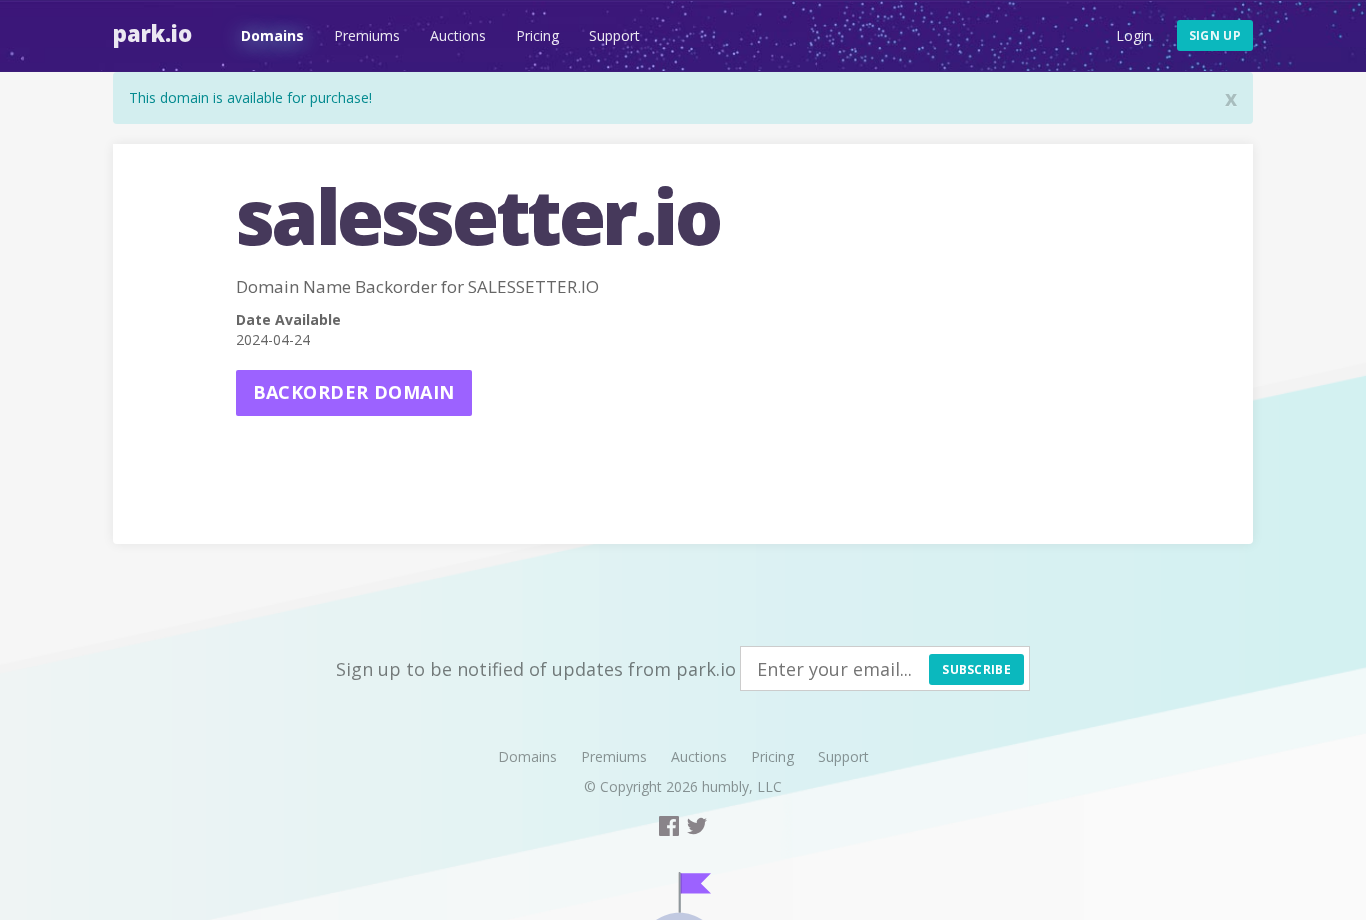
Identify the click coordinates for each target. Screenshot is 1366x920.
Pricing (537, 35)
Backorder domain (354, 392)
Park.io (152, 33)
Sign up (1215, 35)
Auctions (458, 35)
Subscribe (976, 669)
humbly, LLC (742, 786)
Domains (272, 35)
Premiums (367, 35)
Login (1134, 35)
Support (614, 35)
